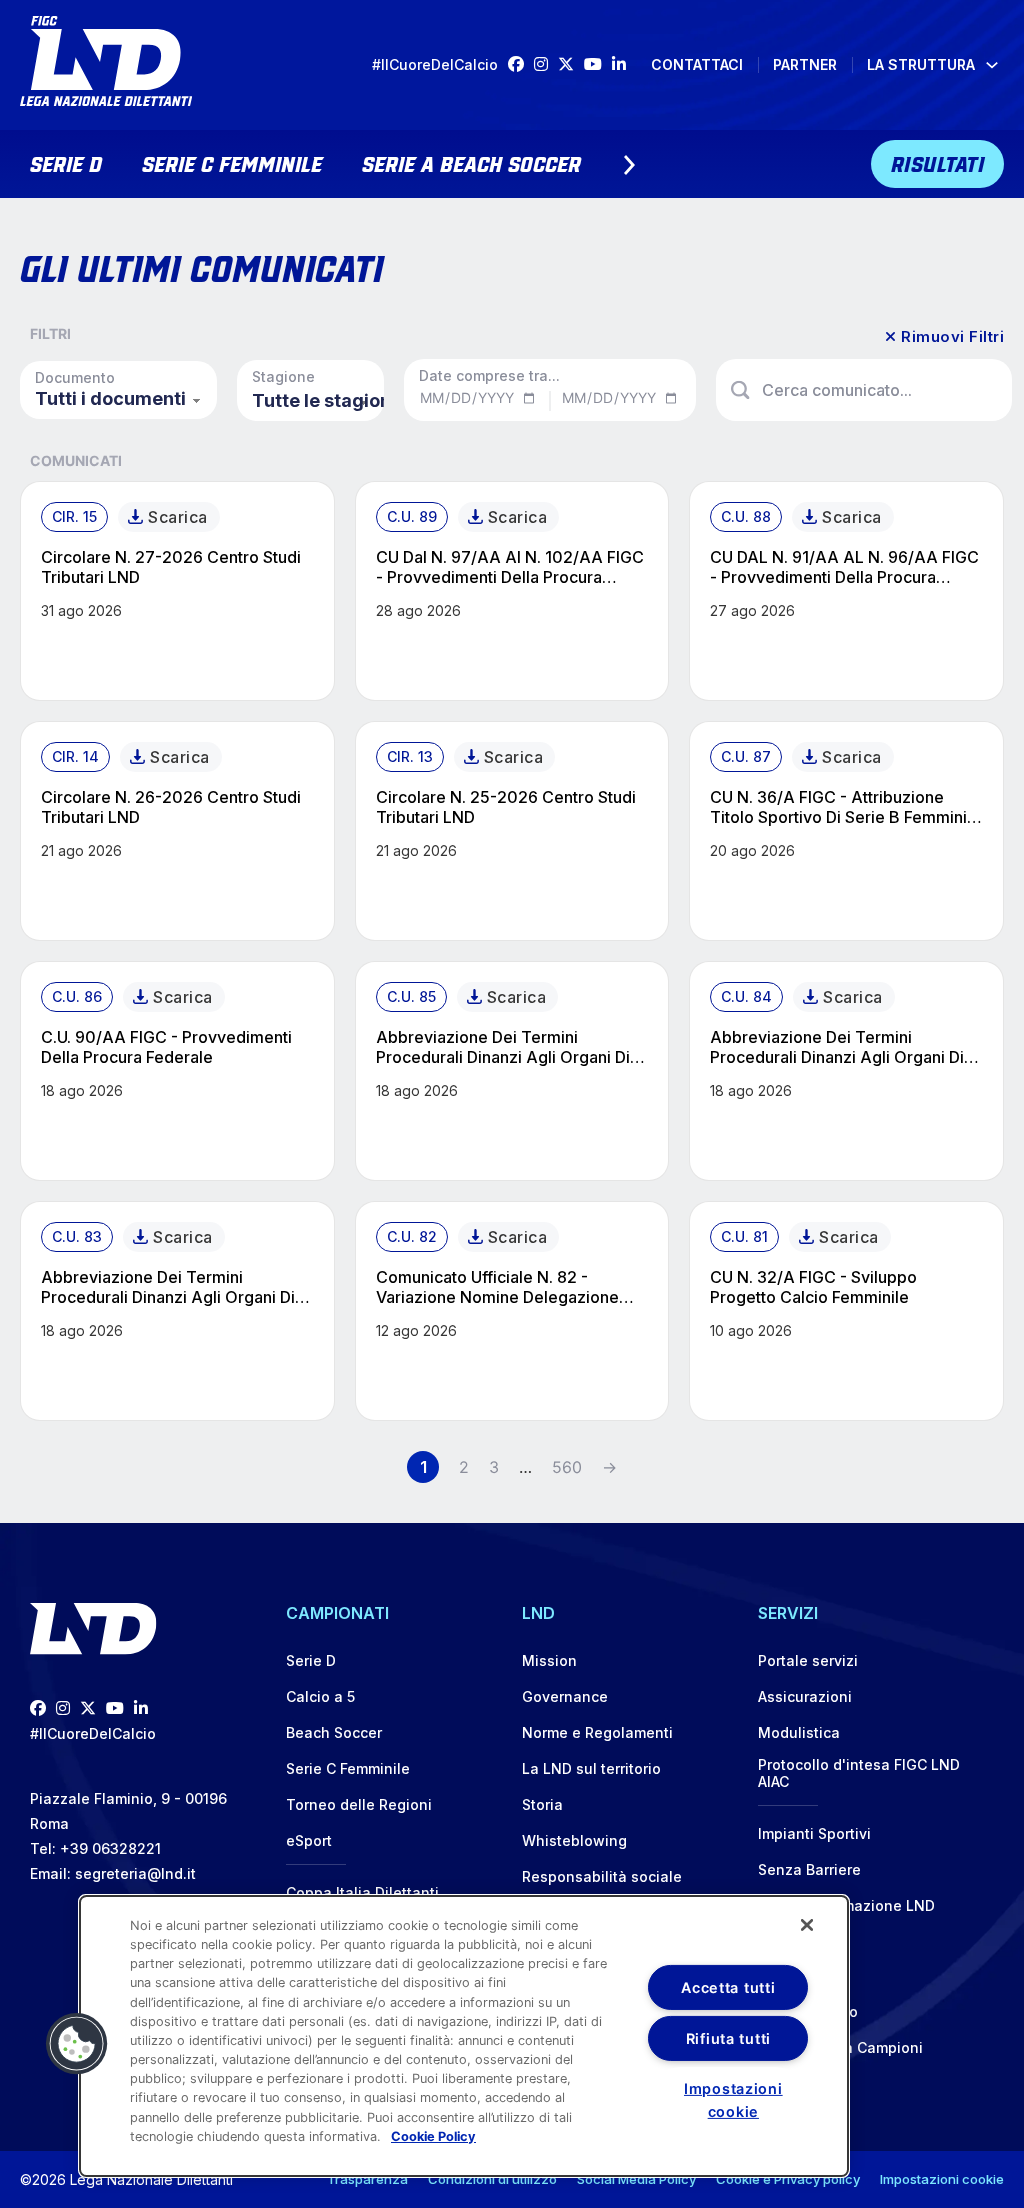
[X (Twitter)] (571, 64)
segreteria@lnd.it (135, 1873)
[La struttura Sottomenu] (992, 65)
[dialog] (464, 2036)
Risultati (938, 162)
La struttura (921, 64)
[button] (77, 2044)
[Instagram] (546, 64)
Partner (805, 64)
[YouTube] (598, 64)
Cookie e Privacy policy (788, 2179)
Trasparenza (367, 2179)
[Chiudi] (807, 1925)
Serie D (66, 162)
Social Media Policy (636, 2179)
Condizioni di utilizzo (492, 2179)
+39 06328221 (110, 1848)
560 (567, 1467)
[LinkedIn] (624, 64)
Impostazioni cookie (942, 2179)
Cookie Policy (433, 2136)
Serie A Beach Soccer (471, 162)
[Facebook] (521, 64)
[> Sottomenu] (629, 165)
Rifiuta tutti (728, 2038)
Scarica (178, 517)
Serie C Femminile (232, 162)
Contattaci (697, 64)
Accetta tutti (728, 1987)
